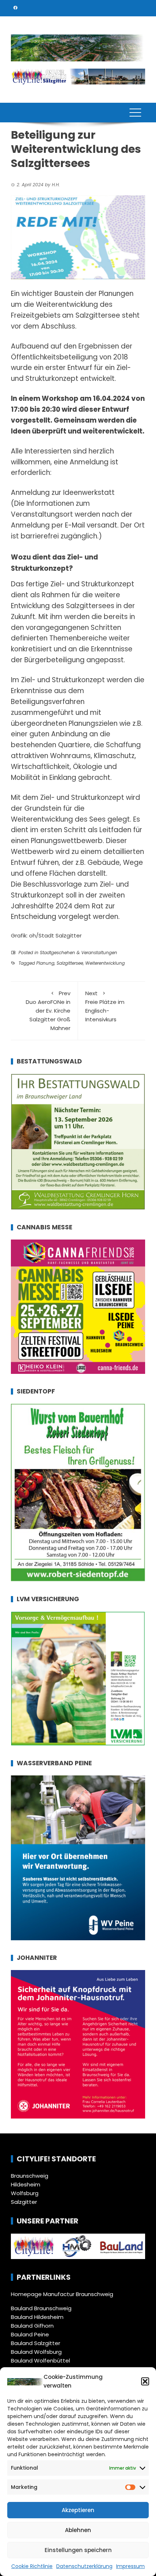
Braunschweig (30, 2176)
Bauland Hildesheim (37, 2317)
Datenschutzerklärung (84, 2566)
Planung (45, 963)
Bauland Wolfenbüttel (40, 2361)
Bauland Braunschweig (41, 2308)
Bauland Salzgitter (36, 2343)
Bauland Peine (30, 2334)
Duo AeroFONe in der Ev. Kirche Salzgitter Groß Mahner (48, 1011)
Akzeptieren (78, 2510)
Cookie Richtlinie (32, 2566)
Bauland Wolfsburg (36, 2352)
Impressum (130, 2566)
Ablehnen (78, 2530)
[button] (145, 2381)
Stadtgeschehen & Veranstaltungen (79, 953)
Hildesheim (26, 2184)
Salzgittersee (70, 963)
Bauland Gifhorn (32, 2326)
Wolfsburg (25, 2193)
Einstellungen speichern (78, 2550)
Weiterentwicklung (105, 963)
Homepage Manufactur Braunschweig (62, 2294)
